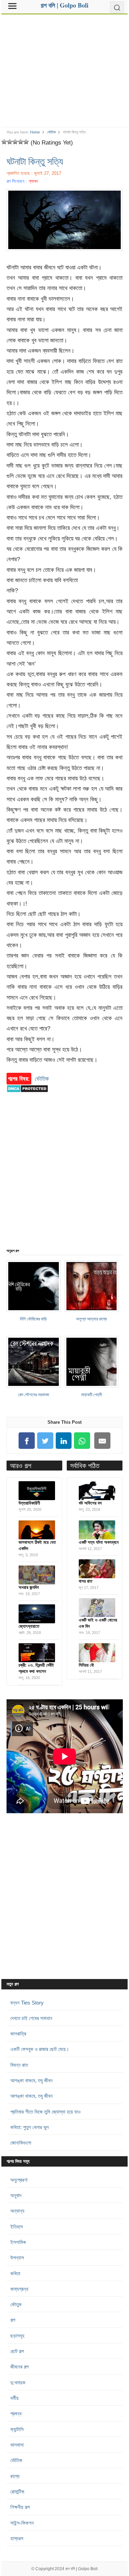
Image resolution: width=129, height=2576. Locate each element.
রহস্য (15, 2476)
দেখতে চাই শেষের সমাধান (31, 2018)
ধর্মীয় (14, 2398)
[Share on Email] (103, 1441)
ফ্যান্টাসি (17, 2429)
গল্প (13, 2320)
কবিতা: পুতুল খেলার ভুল (30, 2127)
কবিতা (15, 2273)
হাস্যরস (17, 2538)
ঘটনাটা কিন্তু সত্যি (35, 161)
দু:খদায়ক (18, 2382)
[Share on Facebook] (27, 1441)
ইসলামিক (18, 2242)
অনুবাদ (16, 2195)
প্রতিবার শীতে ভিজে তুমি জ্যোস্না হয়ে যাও (45, 2112)
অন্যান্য (17, 2211)
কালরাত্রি (18, 2034)
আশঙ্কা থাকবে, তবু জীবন (31, 2080)
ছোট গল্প (17, 2351)
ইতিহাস (17, 2227)
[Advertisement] (65, 68)
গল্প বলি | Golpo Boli (82, 2569)
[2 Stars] (10, 142)
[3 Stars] (15, 142)
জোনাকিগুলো (21, 2143)
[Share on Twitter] (45, 1441)
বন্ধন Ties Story (27, 2003)
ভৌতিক (51, 132)
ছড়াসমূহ (17, 2336)
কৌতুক (16, 2304)
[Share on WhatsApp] (82, 1441)
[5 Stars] (26, 142)
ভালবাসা (17, 2445)
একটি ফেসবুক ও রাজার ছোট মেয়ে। (40, 2049)
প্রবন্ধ (16, 2413)
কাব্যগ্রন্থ (19, 2289)
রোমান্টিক (17, 2492)
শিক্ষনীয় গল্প (20, 2507)
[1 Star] (4, 142)
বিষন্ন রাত (19, 2065)
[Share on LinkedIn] (64, 1441)
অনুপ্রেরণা (19, 2180)
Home (35, 132)
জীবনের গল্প (19, 2367)
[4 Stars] (21, 142)
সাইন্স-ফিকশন (22, 2523)
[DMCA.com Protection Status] (27, 1096)
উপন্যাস (17, 2258)
